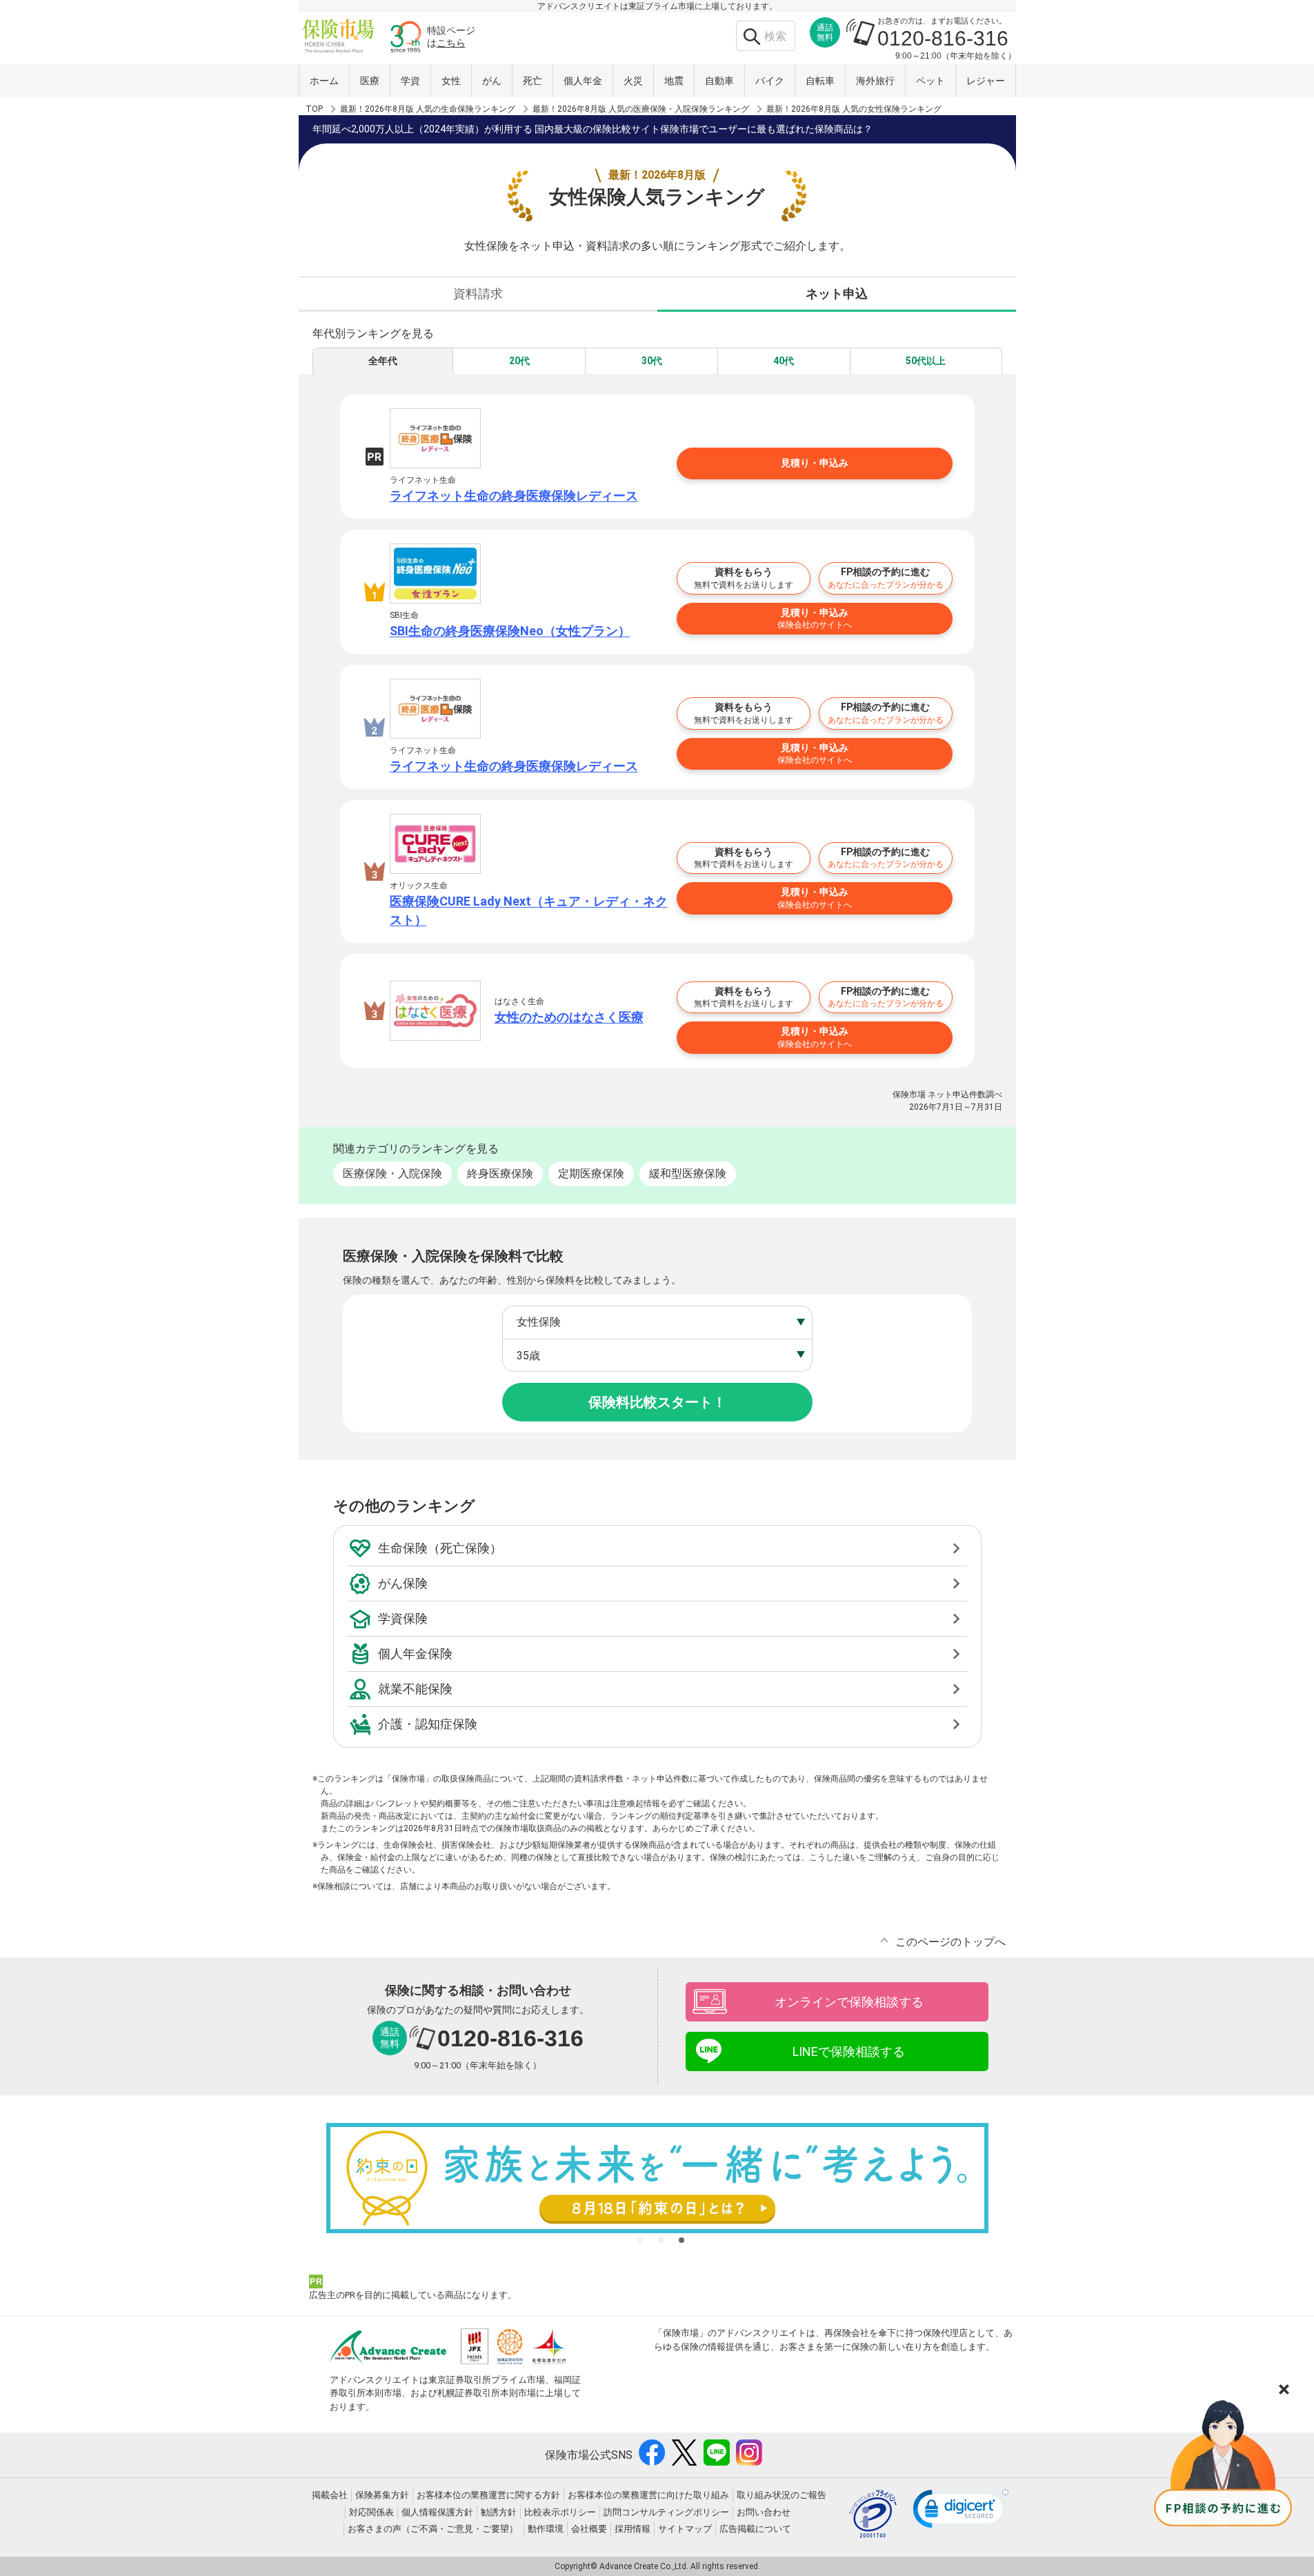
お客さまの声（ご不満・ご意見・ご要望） (433, 2529)
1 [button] (640, 2240)
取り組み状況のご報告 (782, 2495)
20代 (519, 361)
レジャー (986, 81)
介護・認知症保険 (428, 1724)
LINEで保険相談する (849, 2051)
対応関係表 (371, 2512)
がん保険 (403, 1583)
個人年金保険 (415, 1654)
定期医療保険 (591, 1174)
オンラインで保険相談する (849, 2002)
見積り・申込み (815, 463)
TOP (314, 109)
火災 (633, 81)
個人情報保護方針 (437, 2512)
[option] (657, 2178)
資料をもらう (744, 578)
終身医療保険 (500, 1174)
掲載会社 (330, 2495)
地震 (674, 81)
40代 (784, 361)
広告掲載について (755, 2529)
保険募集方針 (382, 2495)
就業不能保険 (415, 1689)
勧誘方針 (499, 2512)
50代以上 (926, 361)
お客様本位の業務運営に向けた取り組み (648, 2495)
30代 (652, 361)
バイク (770, 81)
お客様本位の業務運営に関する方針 (488, 2495)
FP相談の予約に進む (886, 578)
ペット (930, 81)
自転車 (820, 81)
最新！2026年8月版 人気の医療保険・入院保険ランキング (641, 109)
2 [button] (661, 2240)
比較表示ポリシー (560, 2512)
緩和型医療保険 (688, 1174)
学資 (410, 81)
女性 (451, 81)
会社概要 (589, 2529)
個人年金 (583, 81)
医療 (370, 81)
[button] (961, 2512)
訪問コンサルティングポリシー (666, 2512)
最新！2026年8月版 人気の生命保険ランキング (428, 109)
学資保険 (403, 1618)
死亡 (532, 81)
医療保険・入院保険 (392, 1174)
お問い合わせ (764, 2512)
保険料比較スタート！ (657, 1402)
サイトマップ (685, 2529)
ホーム (324, 81)
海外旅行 (875, 81)
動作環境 (546, 2529)
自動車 (719, 81)
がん (492, 81)
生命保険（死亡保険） (440, 1548)
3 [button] (681, 2240)
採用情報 (633, 2529)
